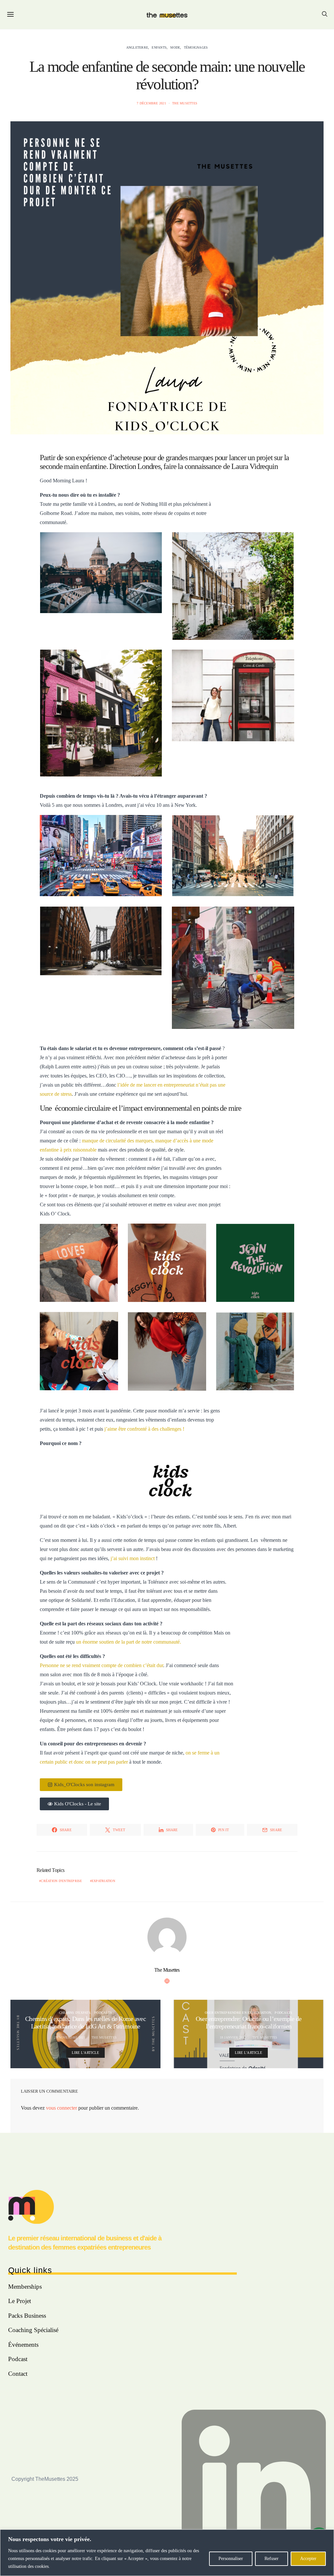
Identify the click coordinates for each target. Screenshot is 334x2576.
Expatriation (103, 1881)
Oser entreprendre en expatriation (238, 2013)
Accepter (308, 2559)
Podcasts (103, 2013)
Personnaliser (231, 2559)
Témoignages (196, 47)
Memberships (25, 2287)
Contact (18, 2374)
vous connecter (61, 2108)
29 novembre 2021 (70, 2037)
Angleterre (137, 47)
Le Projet (20, 2301)
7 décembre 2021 (151, 103)
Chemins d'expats (75, 2013)
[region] (167, 2553)
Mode (175, 47)
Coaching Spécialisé (33, 2330)
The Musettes (185, 103)
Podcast (18, 2359)
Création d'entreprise (61, 1881)
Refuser (272, 2559)
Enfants (159, 47)
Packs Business (27, 2316)
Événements (23, 2345)
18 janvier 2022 (233, 2037)
